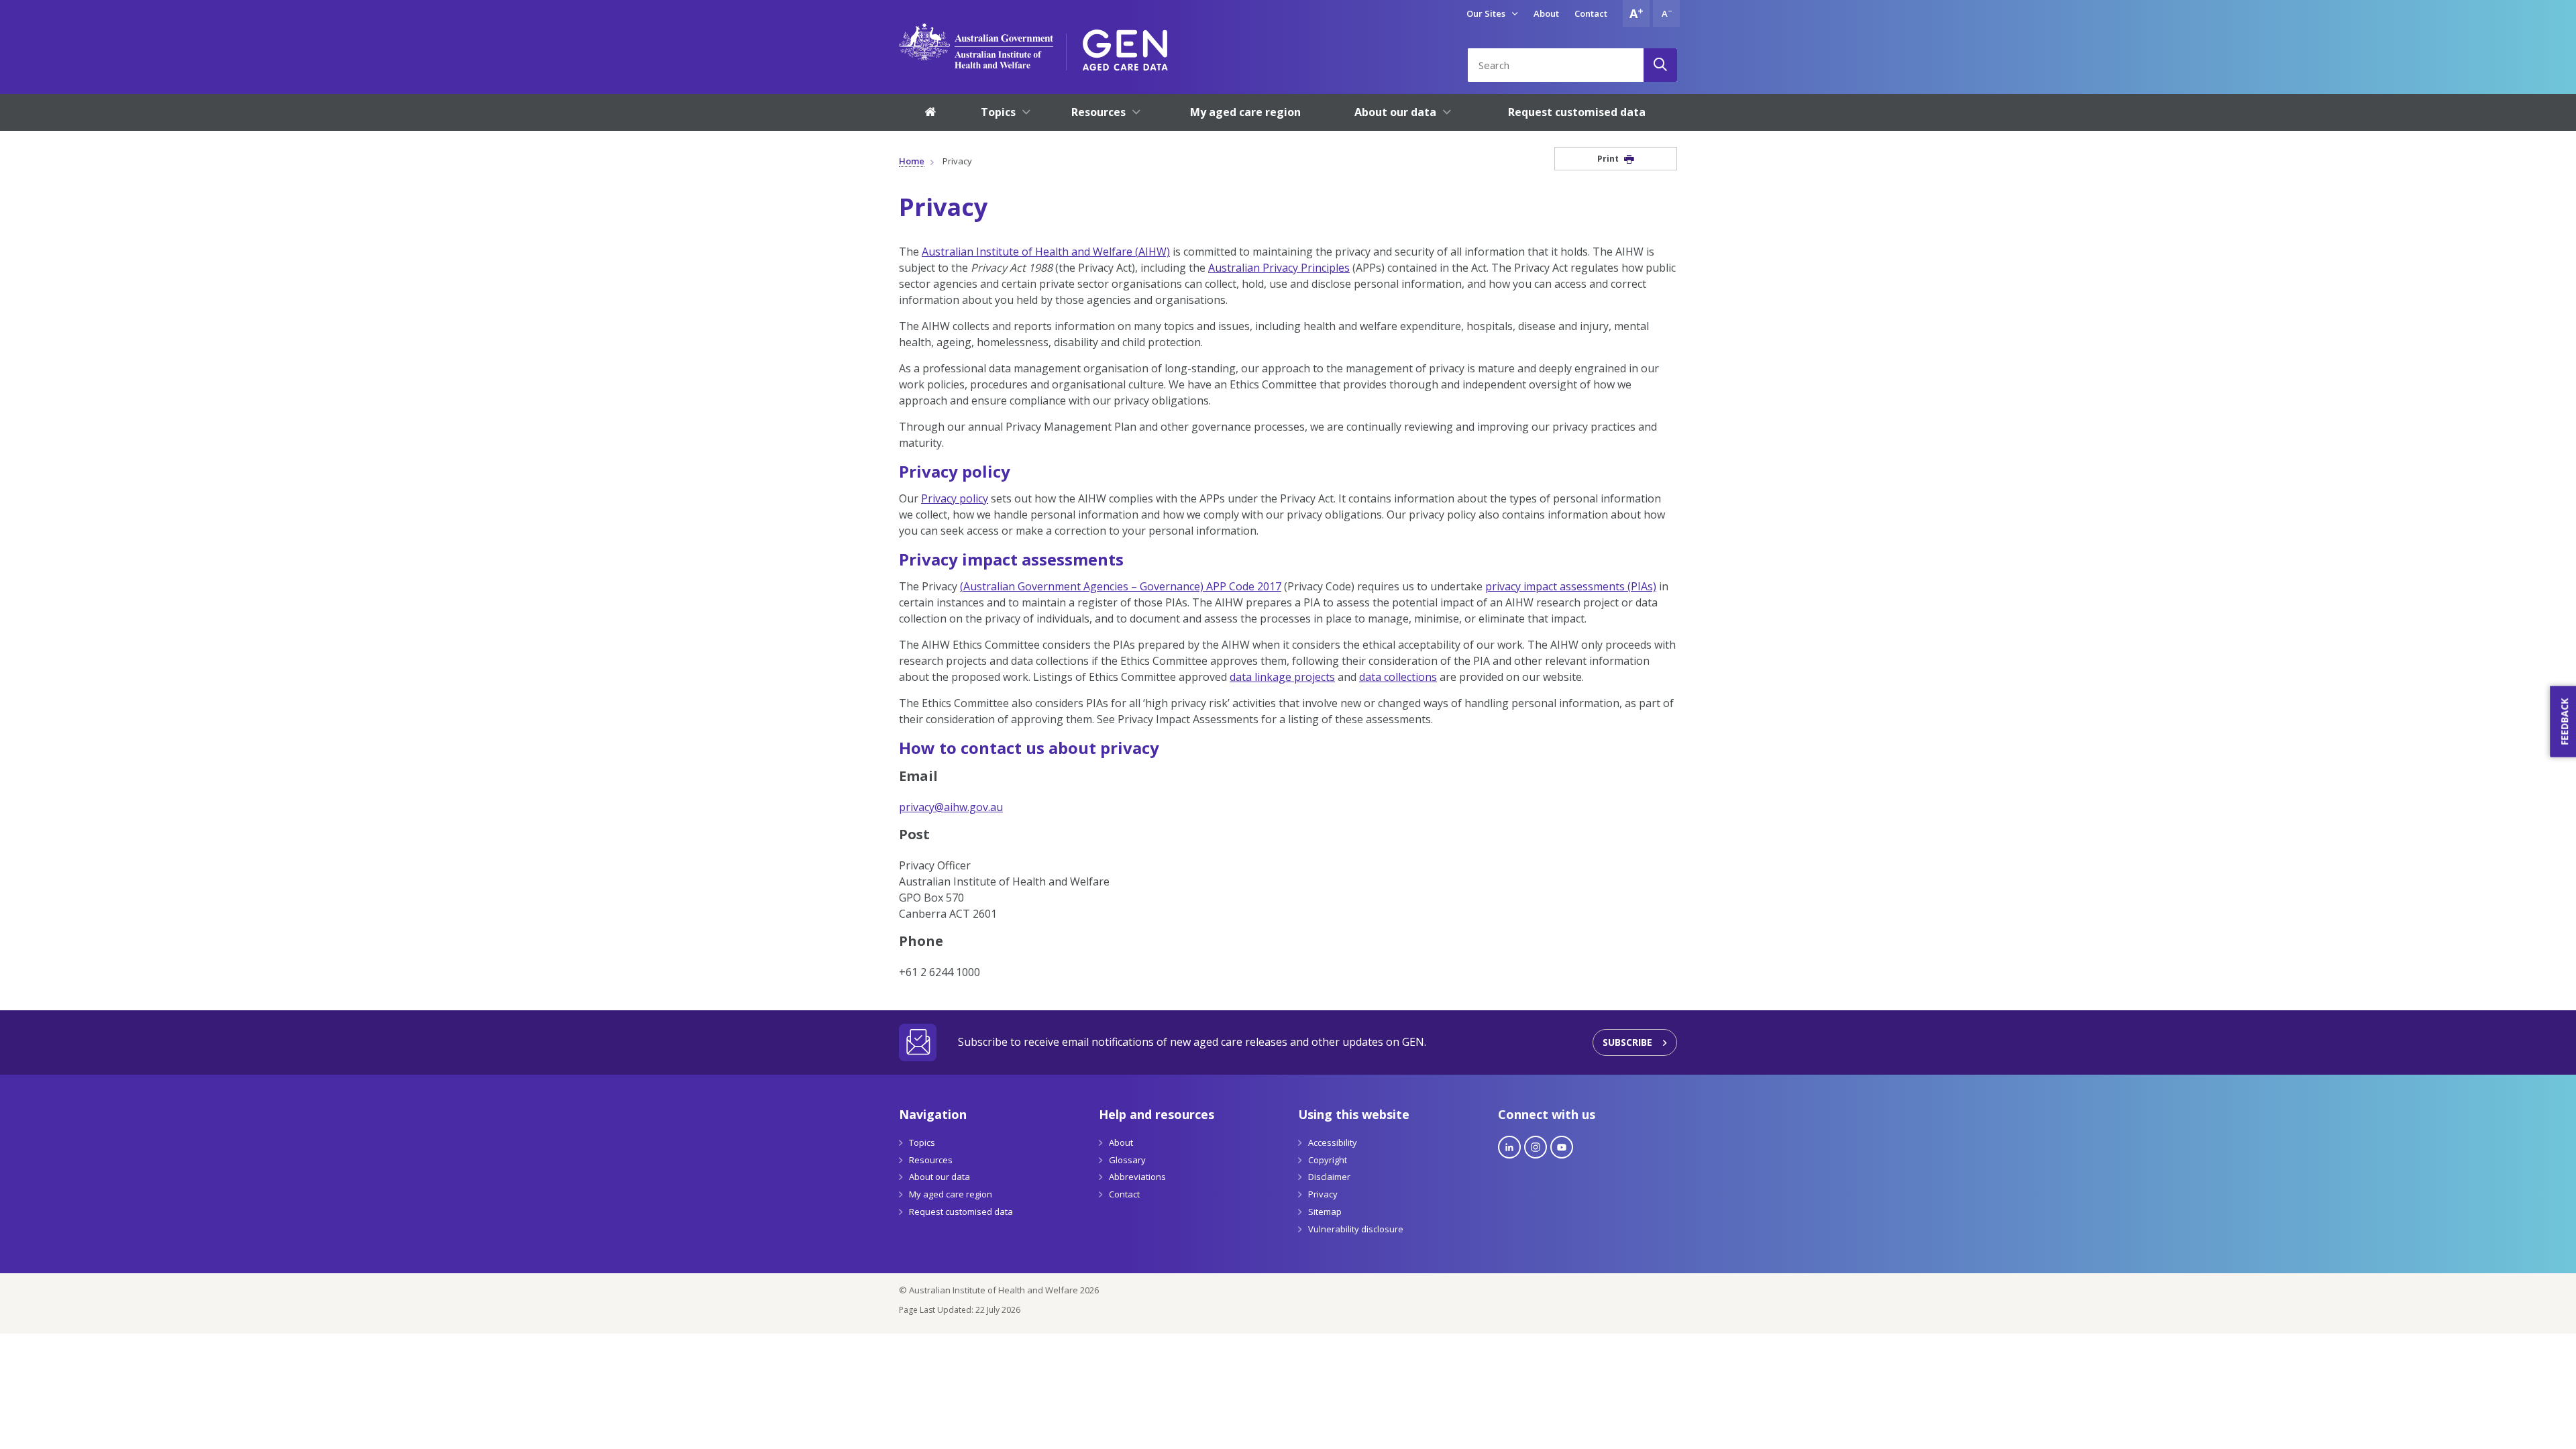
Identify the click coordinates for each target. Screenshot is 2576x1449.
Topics (922, 1142)
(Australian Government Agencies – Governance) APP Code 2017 (1121, 586)
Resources (931, 1160)
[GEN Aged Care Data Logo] (1125, 46)
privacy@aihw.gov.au (951, 807)
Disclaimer (1329, 1177)
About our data (940, 1177)
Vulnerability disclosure (1356, 1229)
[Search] (1660, 65)
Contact (1591, 13)
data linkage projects (1282, 677)
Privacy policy (955, 498)
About (1546, 13)
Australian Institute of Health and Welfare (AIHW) (1046, 252)
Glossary (1127, 1160)
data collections (1398, 677)
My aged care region (951, 1194)
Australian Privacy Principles (1279, 268)
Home (912, 161)
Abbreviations (1137, 1177)
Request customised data (961, 1212)
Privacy (1323, 1194)
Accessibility (1333, 1142)
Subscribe (1627, 1042)
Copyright (1328, 1160)
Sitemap (1325, 1212)
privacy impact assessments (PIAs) (1571, 586)
